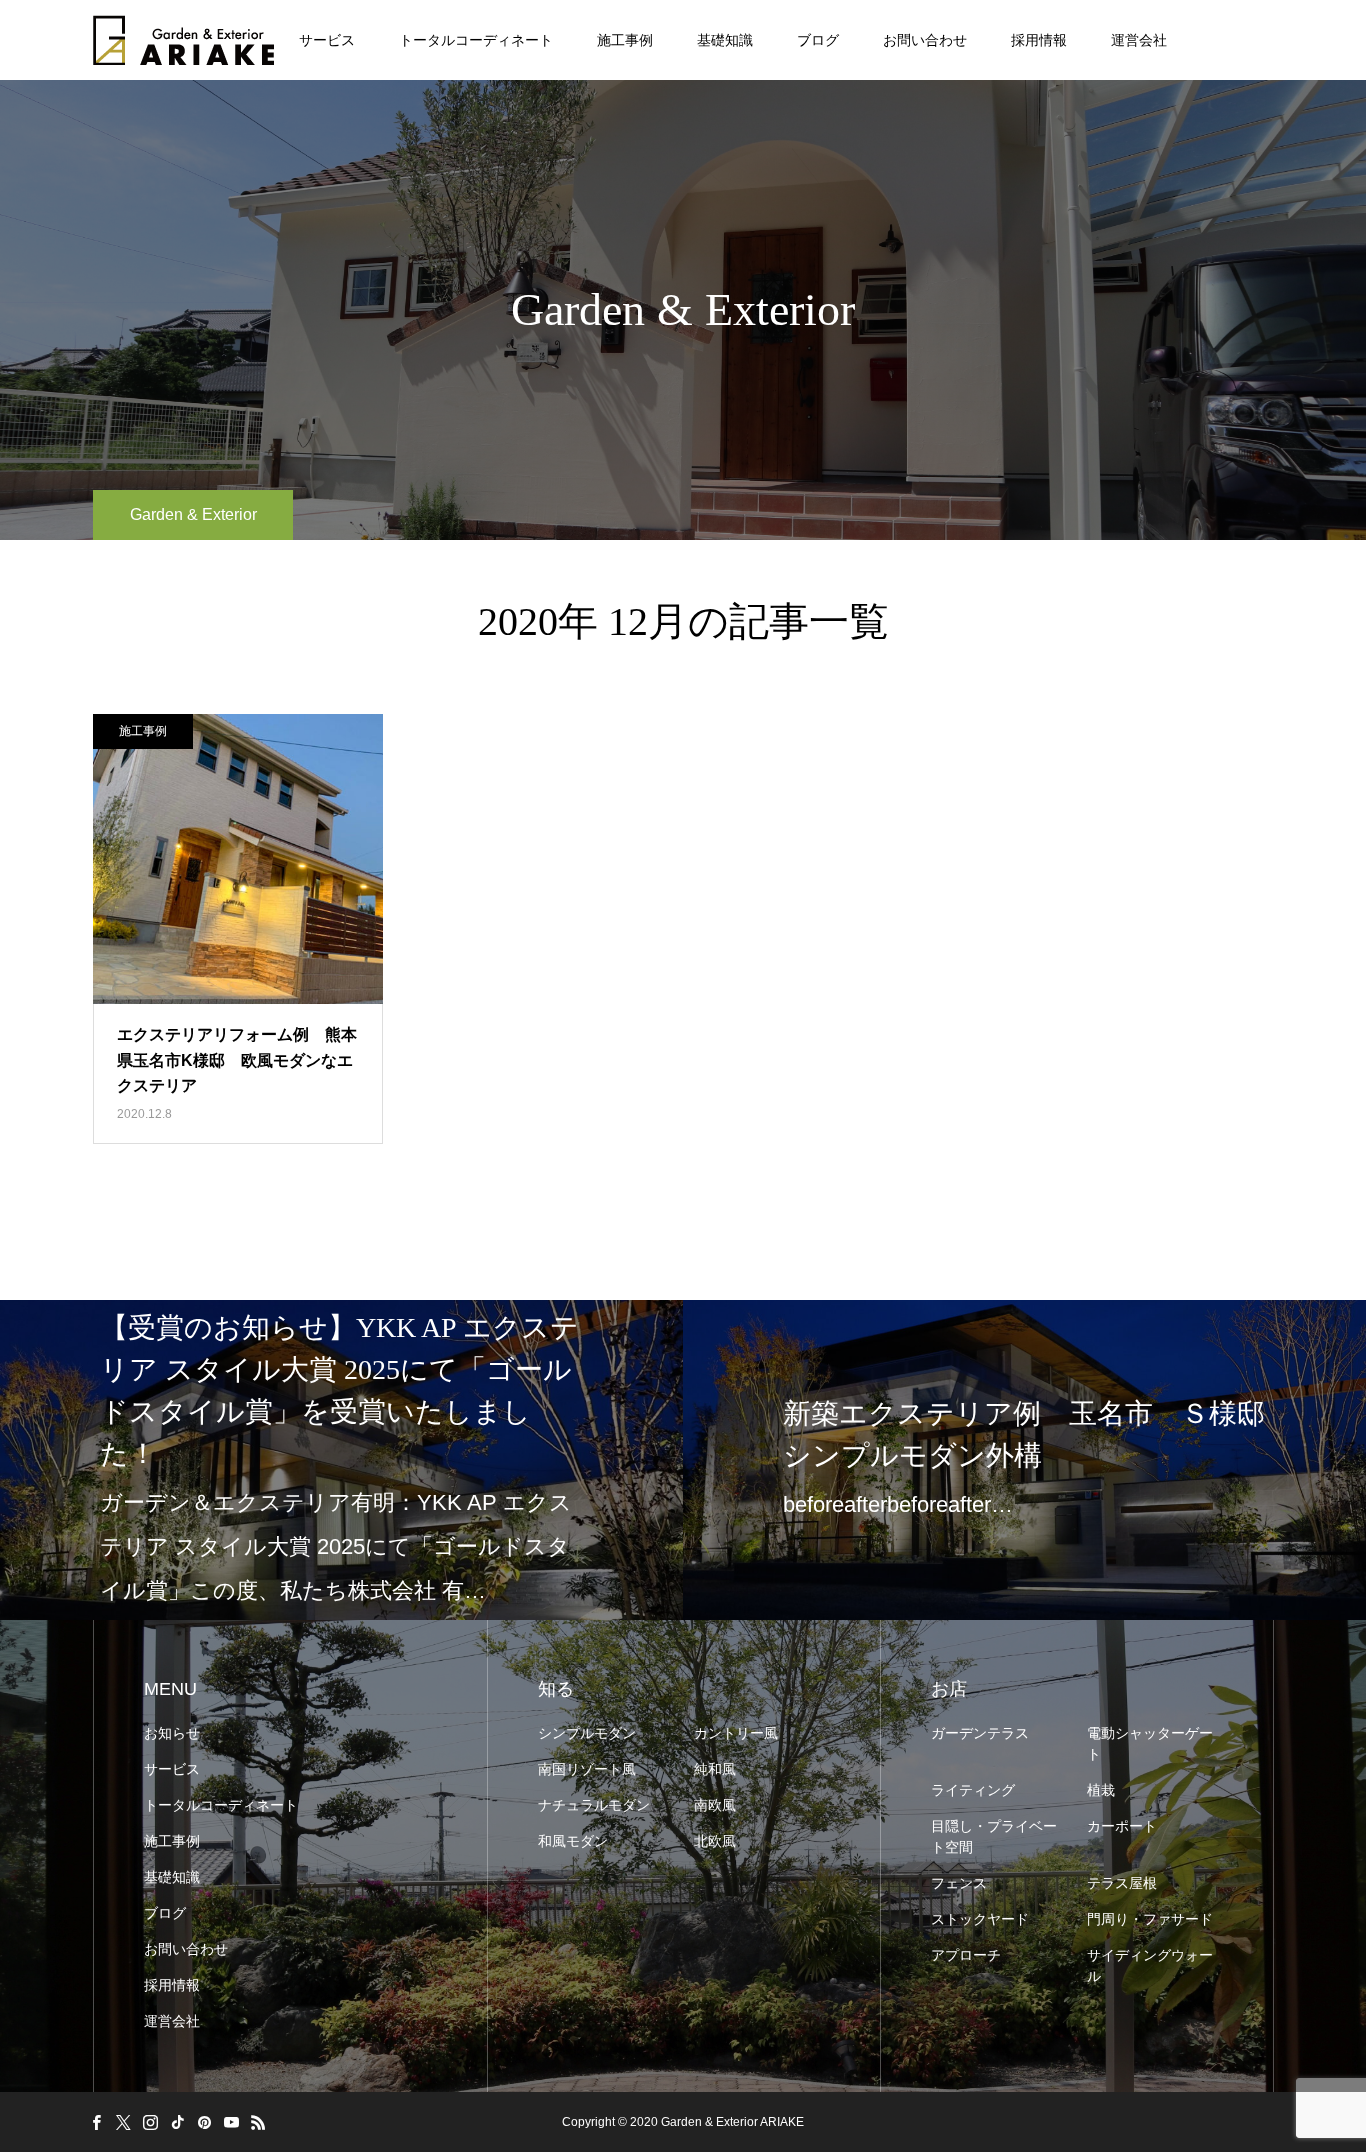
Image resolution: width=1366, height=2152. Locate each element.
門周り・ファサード (1150, 1919)
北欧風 (715, 1841)
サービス (327, 40)
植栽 (1101, 1790)
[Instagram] (150, 2122)
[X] (123, 2122)
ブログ (818, 40)
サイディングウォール (1150, 1965)
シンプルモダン (587, 1733)
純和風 (715, 1769)
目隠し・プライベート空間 (994, 1836)
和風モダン (573, 1841)
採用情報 (1039, 40)
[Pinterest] (204, 2122)
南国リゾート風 (587, 1769)
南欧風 (715, 1805)
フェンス (959, 1883)
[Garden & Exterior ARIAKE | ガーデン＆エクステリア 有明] (183, 40)
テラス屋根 (1122, 1883)
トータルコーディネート (476, 40)
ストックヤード (980, 1919)
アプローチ (966, 1955)
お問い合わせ (925, 40)
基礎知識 (725, 40)
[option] (341, 1460)
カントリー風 (736, 1733)
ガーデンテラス (980, 1733)
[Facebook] (96, 2122)
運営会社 (1139, 40)
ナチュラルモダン (594, 1805)
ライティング (973, 1790)
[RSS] (258, 2122)
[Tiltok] (177, 2122)
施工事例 (625, 40)
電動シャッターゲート (1150, 1743)
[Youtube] (231, 2122)
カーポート (1122, 1826)
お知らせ (172, 1733)
